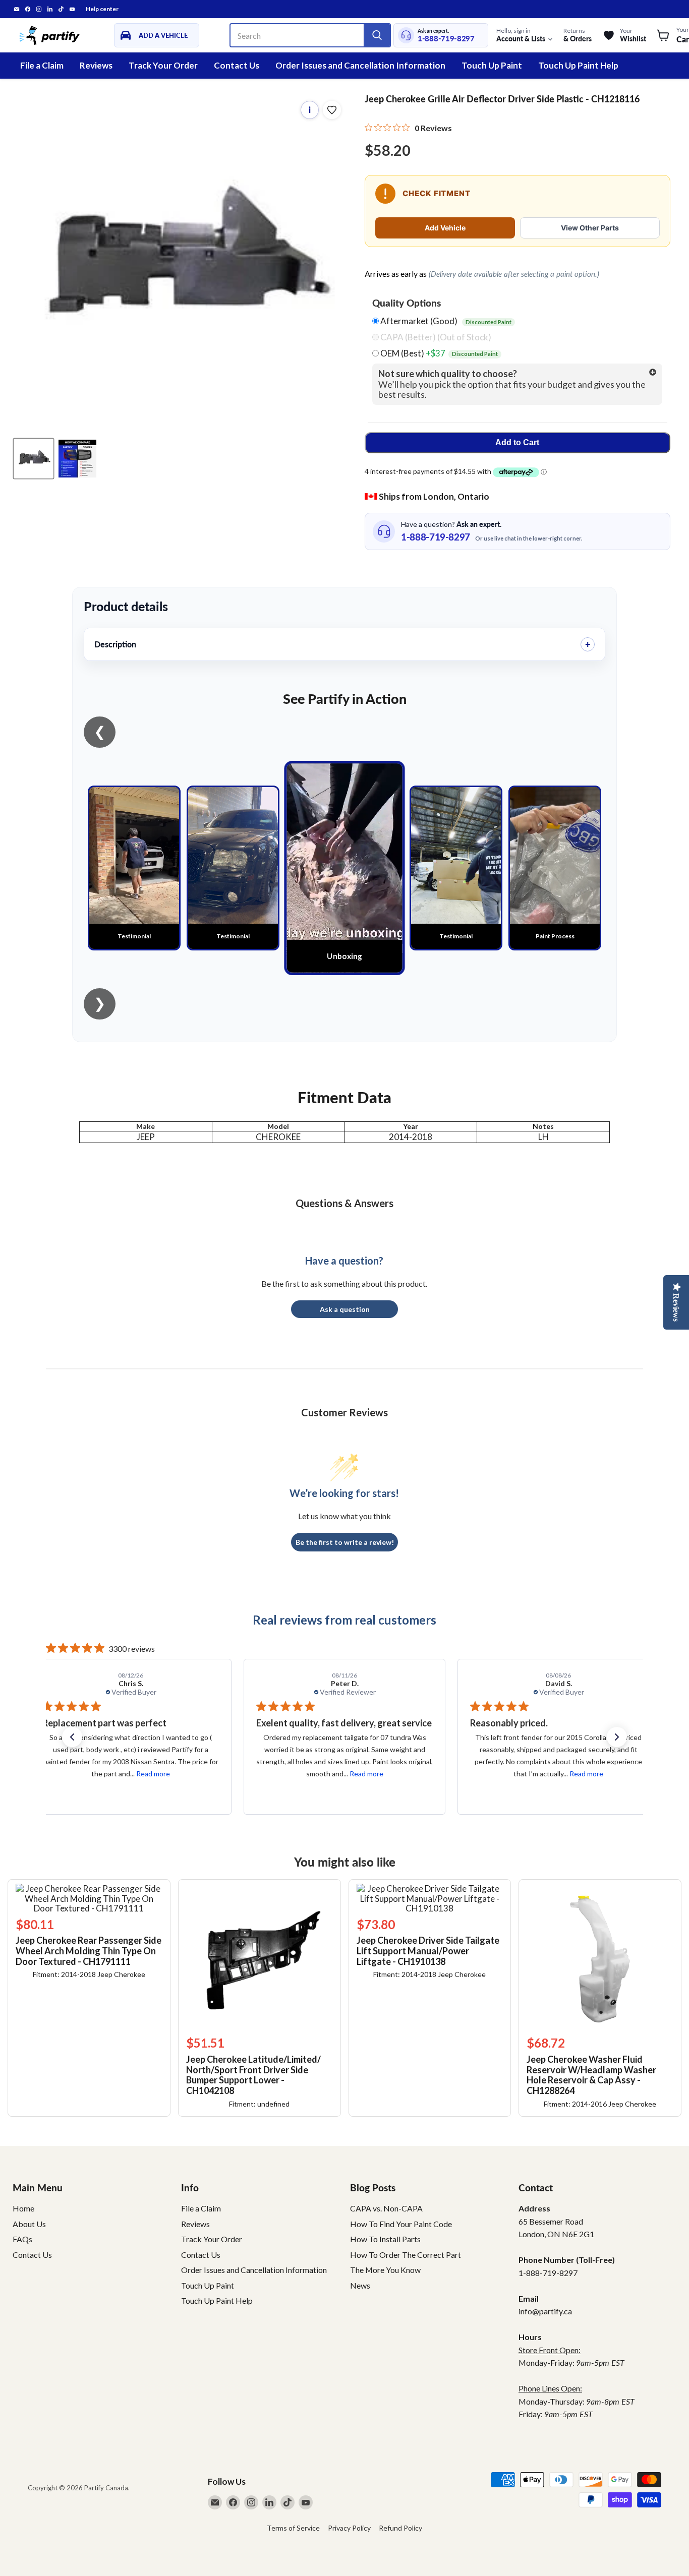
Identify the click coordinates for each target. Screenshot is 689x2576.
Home (23, 2208)
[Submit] (377, 35)
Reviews (96, 65)
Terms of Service (293, 2528)
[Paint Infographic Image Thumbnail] (77, 459)
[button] (72, 1737)
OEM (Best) (438, 353)
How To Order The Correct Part (406, 2255)
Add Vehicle (445, 228)
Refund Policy (400, 2528)
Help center (102, 9)
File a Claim (42, 65)
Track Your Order (163, 65)
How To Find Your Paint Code (401, 2224)
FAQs (22, 2239)
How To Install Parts (385, 2239)
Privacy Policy (349, 2528)
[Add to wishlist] (332, 110)
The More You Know (385, 2270)
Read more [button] (152, 1774)
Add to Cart (517, 442)
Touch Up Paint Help (578, 65)
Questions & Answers (344, 1203)
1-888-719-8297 (446, 39)
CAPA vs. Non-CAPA (386, 2208)
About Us (29, 2224)
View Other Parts (590, 228)
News (360, 2285)
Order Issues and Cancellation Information (360, 65)
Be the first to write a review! (345, 1542)
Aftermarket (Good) (445, 321)
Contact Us (237, 65)
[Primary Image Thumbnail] (34, 459)
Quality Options (407, 303)
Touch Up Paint (492, 65)
